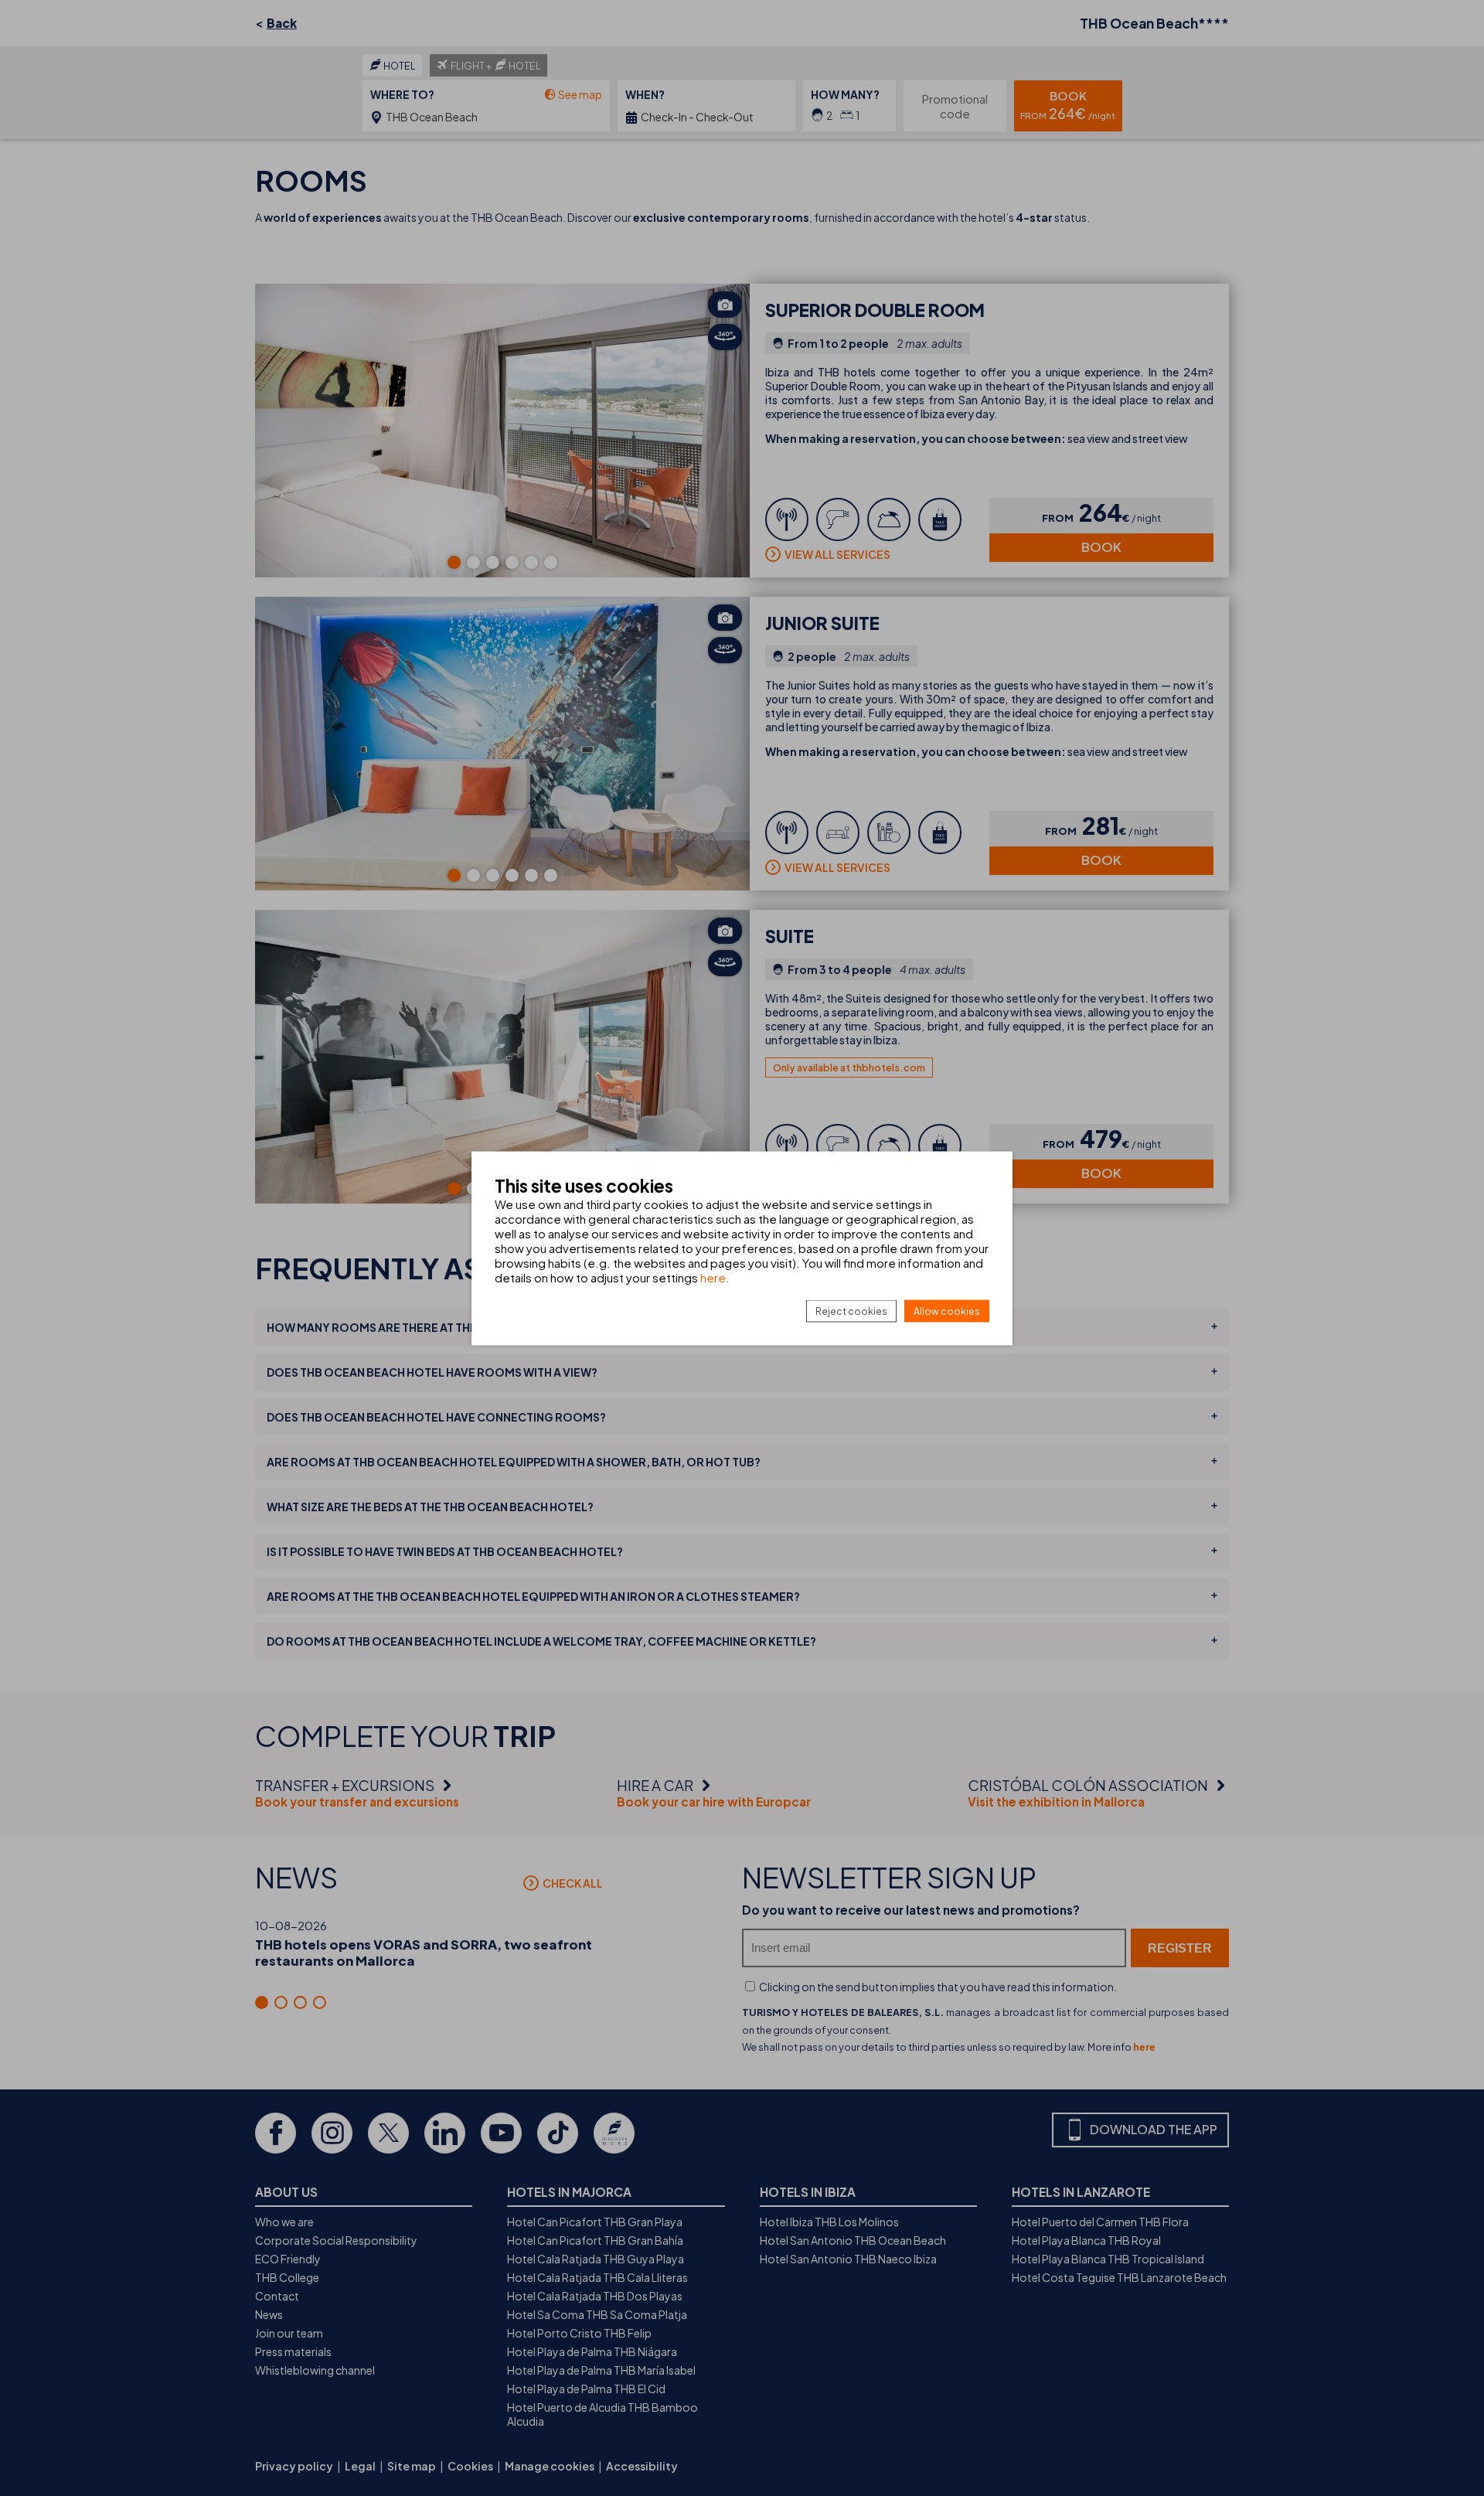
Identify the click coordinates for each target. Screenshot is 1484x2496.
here (713, 1277)
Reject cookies (851, 1311)
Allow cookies (947, 1311)
